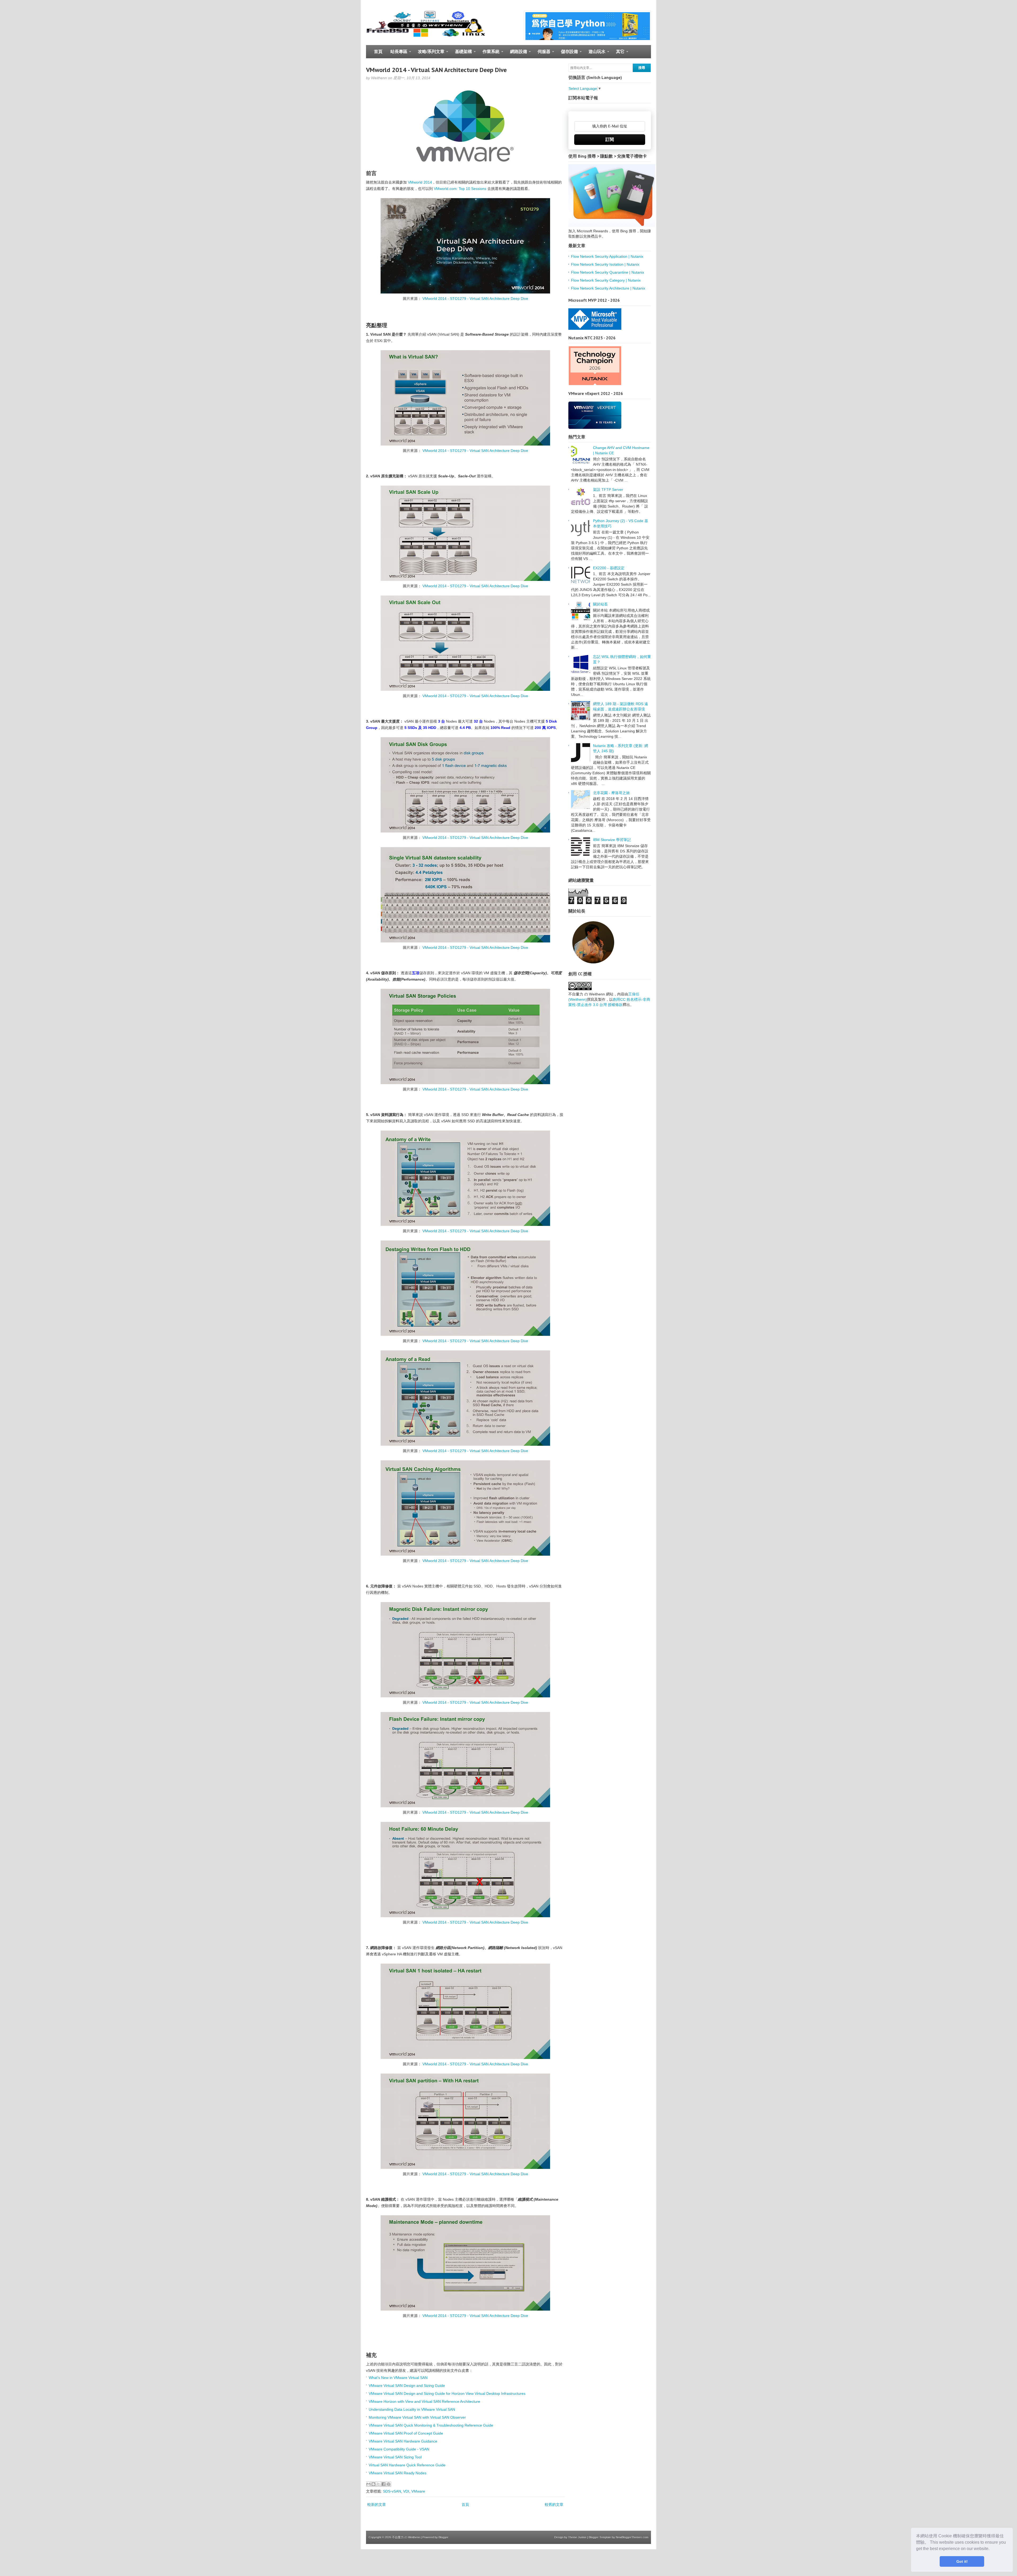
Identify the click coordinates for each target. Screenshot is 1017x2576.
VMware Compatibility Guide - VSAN (399, 2449)
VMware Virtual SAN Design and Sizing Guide (407, 2386)
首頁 (378, 52)
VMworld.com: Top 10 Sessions (460, 189)
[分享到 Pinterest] (389, 2484)
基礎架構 (461, 54)
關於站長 (600, 604)
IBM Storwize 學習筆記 (612, 840)
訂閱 (610, 139)
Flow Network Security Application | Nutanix (607, 256)
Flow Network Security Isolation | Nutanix (605, 264)
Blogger (443, 2537)
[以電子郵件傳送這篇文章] (368, 2484)
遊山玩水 (595, 54)
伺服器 (542, 54)
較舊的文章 (554, 2504)
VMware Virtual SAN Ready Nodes (398, 2473)
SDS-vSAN (392, 2491)
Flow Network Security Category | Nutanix (606, 280)
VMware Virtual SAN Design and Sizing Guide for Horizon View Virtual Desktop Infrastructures (447, 2393)
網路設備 (517, 54)
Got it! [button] (962, 2561)
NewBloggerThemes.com (632, 2537)
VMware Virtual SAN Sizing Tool (395, 2457)
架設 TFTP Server (608, 490)
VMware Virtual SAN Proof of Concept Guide (406, 2433)
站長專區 (397, 54)
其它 (618, 54)
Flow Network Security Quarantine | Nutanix (608, 272)
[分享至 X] (378, 2484)
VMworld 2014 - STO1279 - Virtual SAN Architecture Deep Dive (475, 299)
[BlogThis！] (373, 2484)
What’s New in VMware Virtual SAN (398, 2378)
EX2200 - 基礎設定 (609, 568)
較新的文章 (377, 2504)
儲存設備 (567, 54)
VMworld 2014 (420, 182)
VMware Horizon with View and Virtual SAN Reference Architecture (424, 2401)
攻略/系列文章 (429, 54)
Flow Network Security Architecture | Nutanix (608, 288)
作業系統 (489, 54)
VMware (418, 2491)
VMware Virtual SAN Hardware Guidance (403, 2441)
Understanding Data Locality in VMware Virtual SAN (412, 2409)
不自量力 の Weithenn (406, 2537)
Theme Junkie (577, 2537)
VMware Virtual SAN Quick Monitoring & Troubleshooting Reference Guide (431, 2425)
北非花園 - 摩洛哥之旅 (611, 793)
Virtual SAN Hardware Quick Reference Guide (407, 2465)
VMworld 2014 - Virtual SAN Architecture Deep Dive (436, 70)
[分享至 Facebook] (383, 2484)
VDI (406, 2491)
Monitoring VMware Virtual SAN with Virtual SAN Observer (417, 2417)
